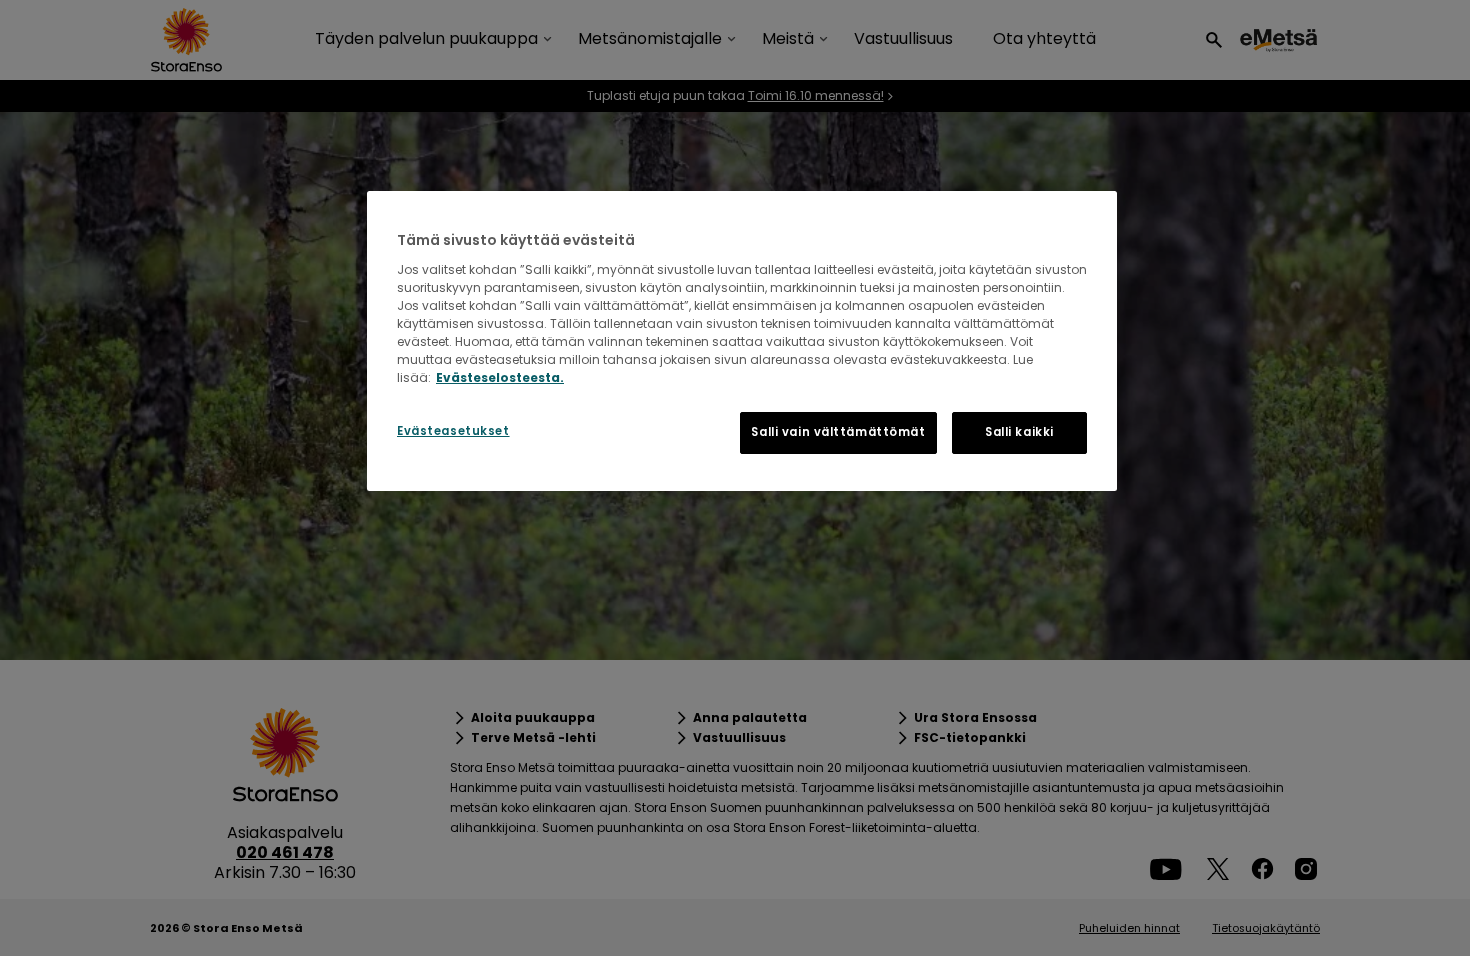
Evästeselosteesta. (500, 377)
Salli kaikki (1019, 432)
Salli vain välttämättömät (838, 432)
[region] (742, 341)
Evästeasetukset (453, 431)
